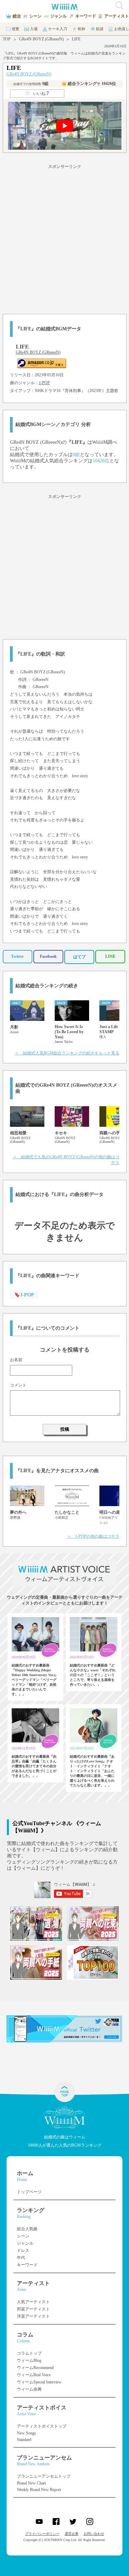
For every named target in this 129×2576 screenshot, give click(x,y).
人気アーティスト (33, 2302)
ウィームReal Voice (34, 2375)
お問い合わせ (94, 2534)
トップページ (29, 2192)
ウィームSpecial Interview (39, 2382)
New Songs (26, 2433)
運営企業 (72, 2534)
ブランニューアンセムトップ (44, 2476)
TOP (7, 39)
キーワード (27, 2265)
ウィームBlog (29, 2360)
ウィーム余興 (29, 2389)
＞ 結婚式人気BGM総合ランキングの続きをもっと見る (67, 1053)
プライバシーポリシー (42, 2534)
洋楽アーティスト (33, 2316)
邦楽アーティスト (33, 2309)
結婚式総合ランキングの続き (47, 986)
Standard (24, 2440)
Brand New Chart (31, 2483)
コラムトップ (29, 2353)
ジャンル (25, 2243)
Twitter (17, 956)
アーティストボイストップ (42, 2426)
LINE (110, 956)
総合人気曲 (27, 2229)
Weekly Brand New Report (39, 2490)
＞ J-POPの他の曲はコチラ (93, 1536)
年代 (21, 2258)
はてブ (79, 957)
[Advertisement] (64, 238)
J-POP (44, 383)
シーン (23, 2236)
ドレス (23, 2250)
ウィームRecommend (35, 2368)
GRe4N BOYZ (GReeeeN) (41, 39)
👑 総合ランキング (89, 84)
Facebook (48, 956)
